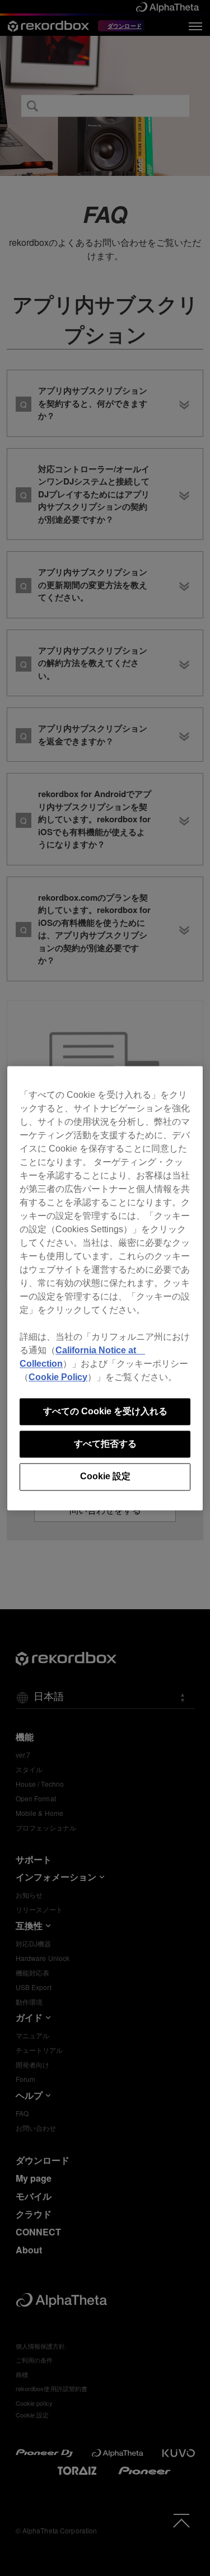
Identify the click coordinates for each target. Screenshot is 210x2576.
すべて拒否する (105, 1444)
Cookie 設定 (105, 1477)
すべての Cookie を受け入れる (105, 1411)
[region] (105, 1288)
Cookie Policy (58, 1377)
